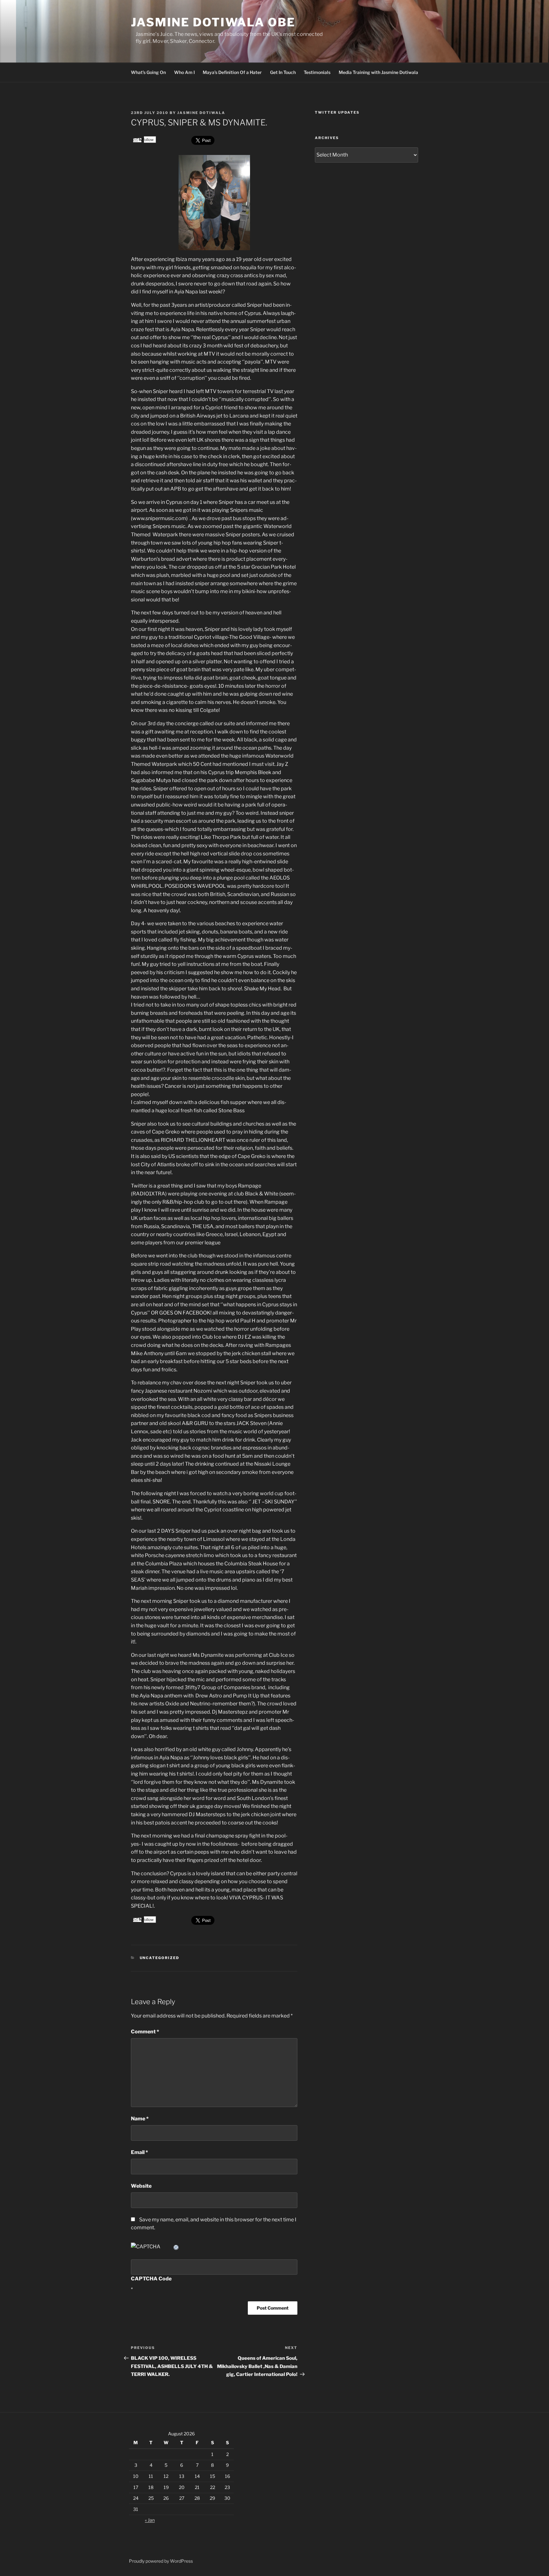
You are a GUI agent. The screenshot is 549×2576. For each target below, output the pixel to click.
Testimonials (317, 72)
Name (140, 2119)
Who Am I (184, 72)
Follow (148, 140)
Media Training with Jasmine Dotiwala (378, 72)
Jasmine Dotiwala (201, 113)
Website (141, 2186)
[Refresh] (176, 2247)
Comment (145, 2032)
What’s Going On (148, 72)
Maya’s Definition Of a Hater (232, 72)
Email (139, 2152)
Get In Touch (283, 72)
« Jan (150, 2520)
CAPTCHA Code (151, 2279)
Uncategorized (160, 1958)
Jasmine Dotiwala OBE (213, 22)
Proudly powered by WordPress (161, 2561)
